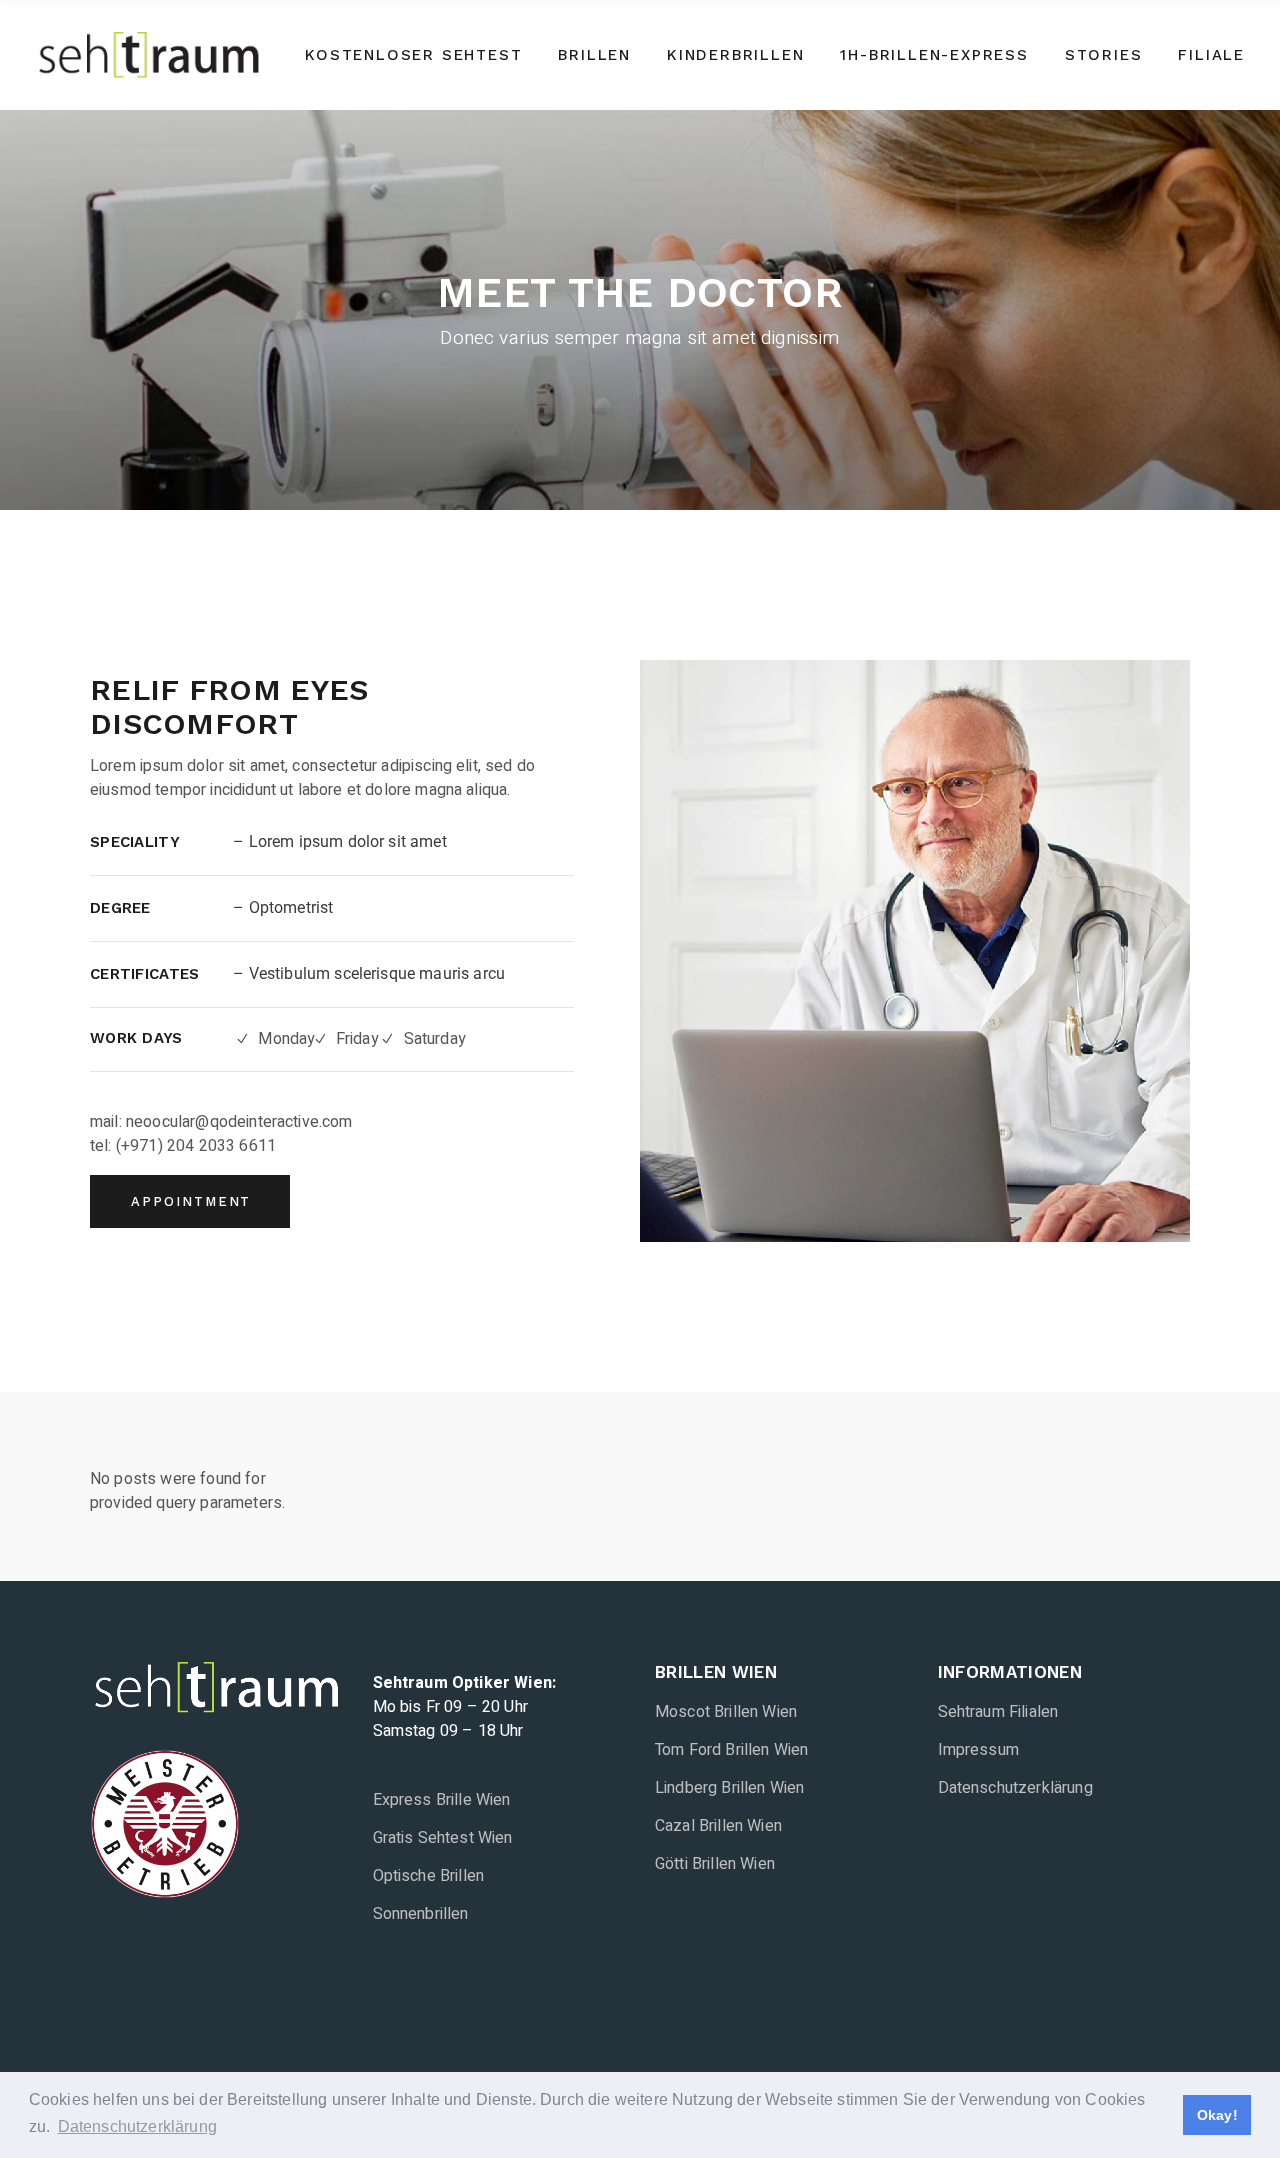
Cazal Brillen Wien (718, 1826)
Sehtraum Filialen (998, 1712)
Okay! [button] (1217, 2115)
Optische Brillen (429, 1876)
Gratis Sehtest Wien (443, 1838)
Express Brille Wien (442, 1800)
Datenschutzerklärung (1015, 1788)
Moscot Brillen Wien (726, 1712)
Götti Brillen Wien (715, 1864)
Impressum (978, 1750)
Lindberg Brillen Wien (729, 1788)
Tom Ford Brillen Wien (731, 1750)
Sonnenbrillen (421, 1914)
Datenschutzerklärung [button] (137, 2126)
